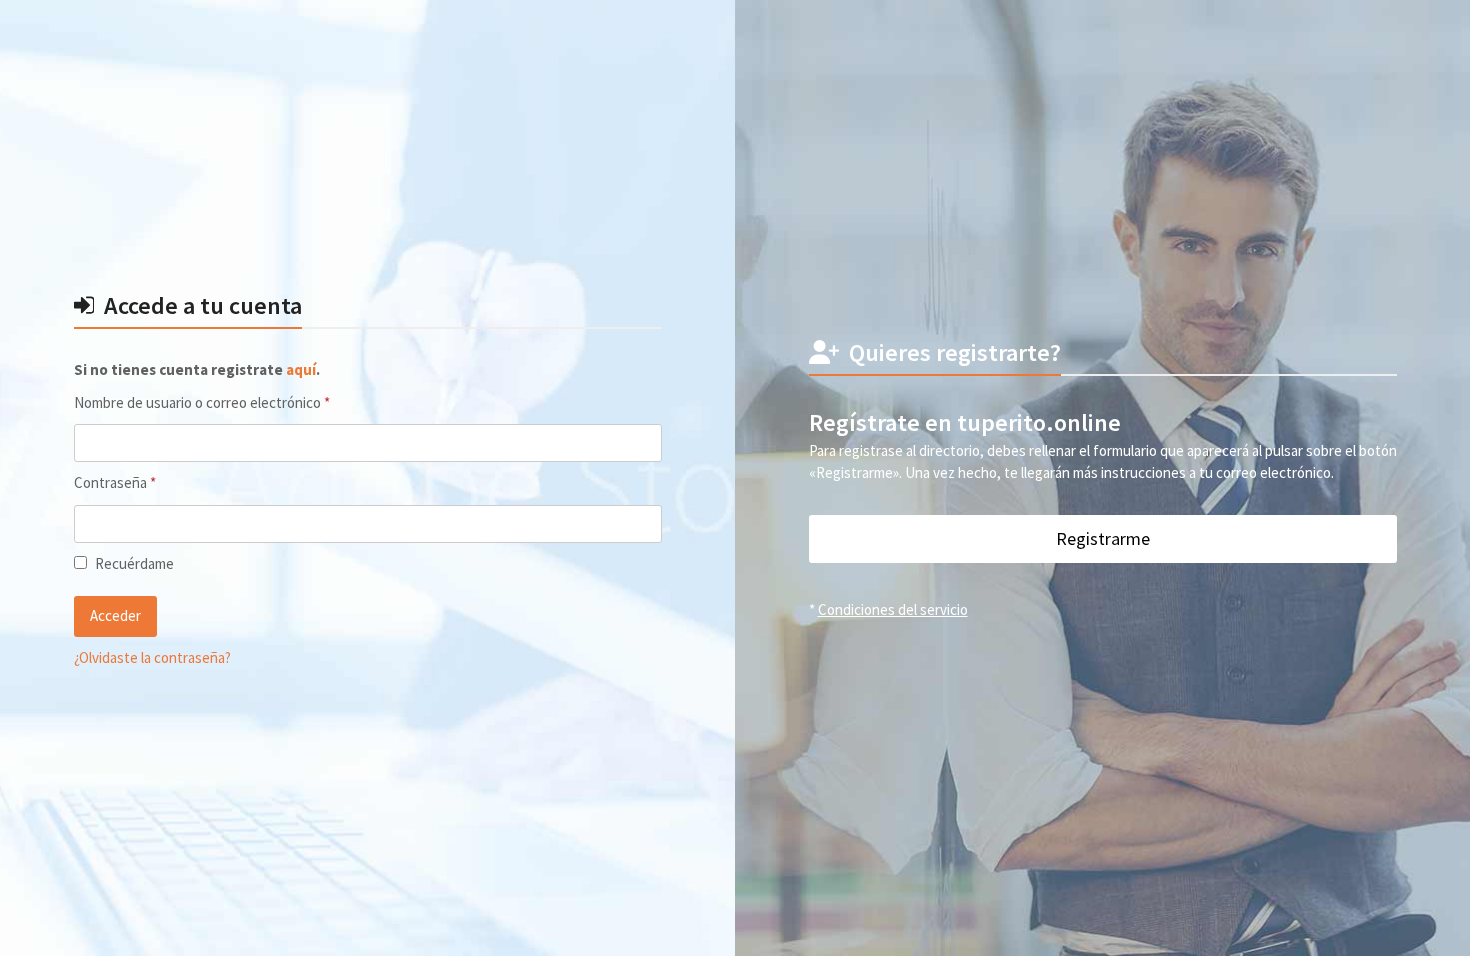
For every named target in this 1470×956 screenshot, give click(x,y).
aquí (301, 369)
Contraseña (149, 482)
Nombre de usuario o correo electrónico (236, 402)
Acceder (115, 615)
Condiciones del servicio (893, 609)
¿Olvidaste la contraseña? (152, 657)
